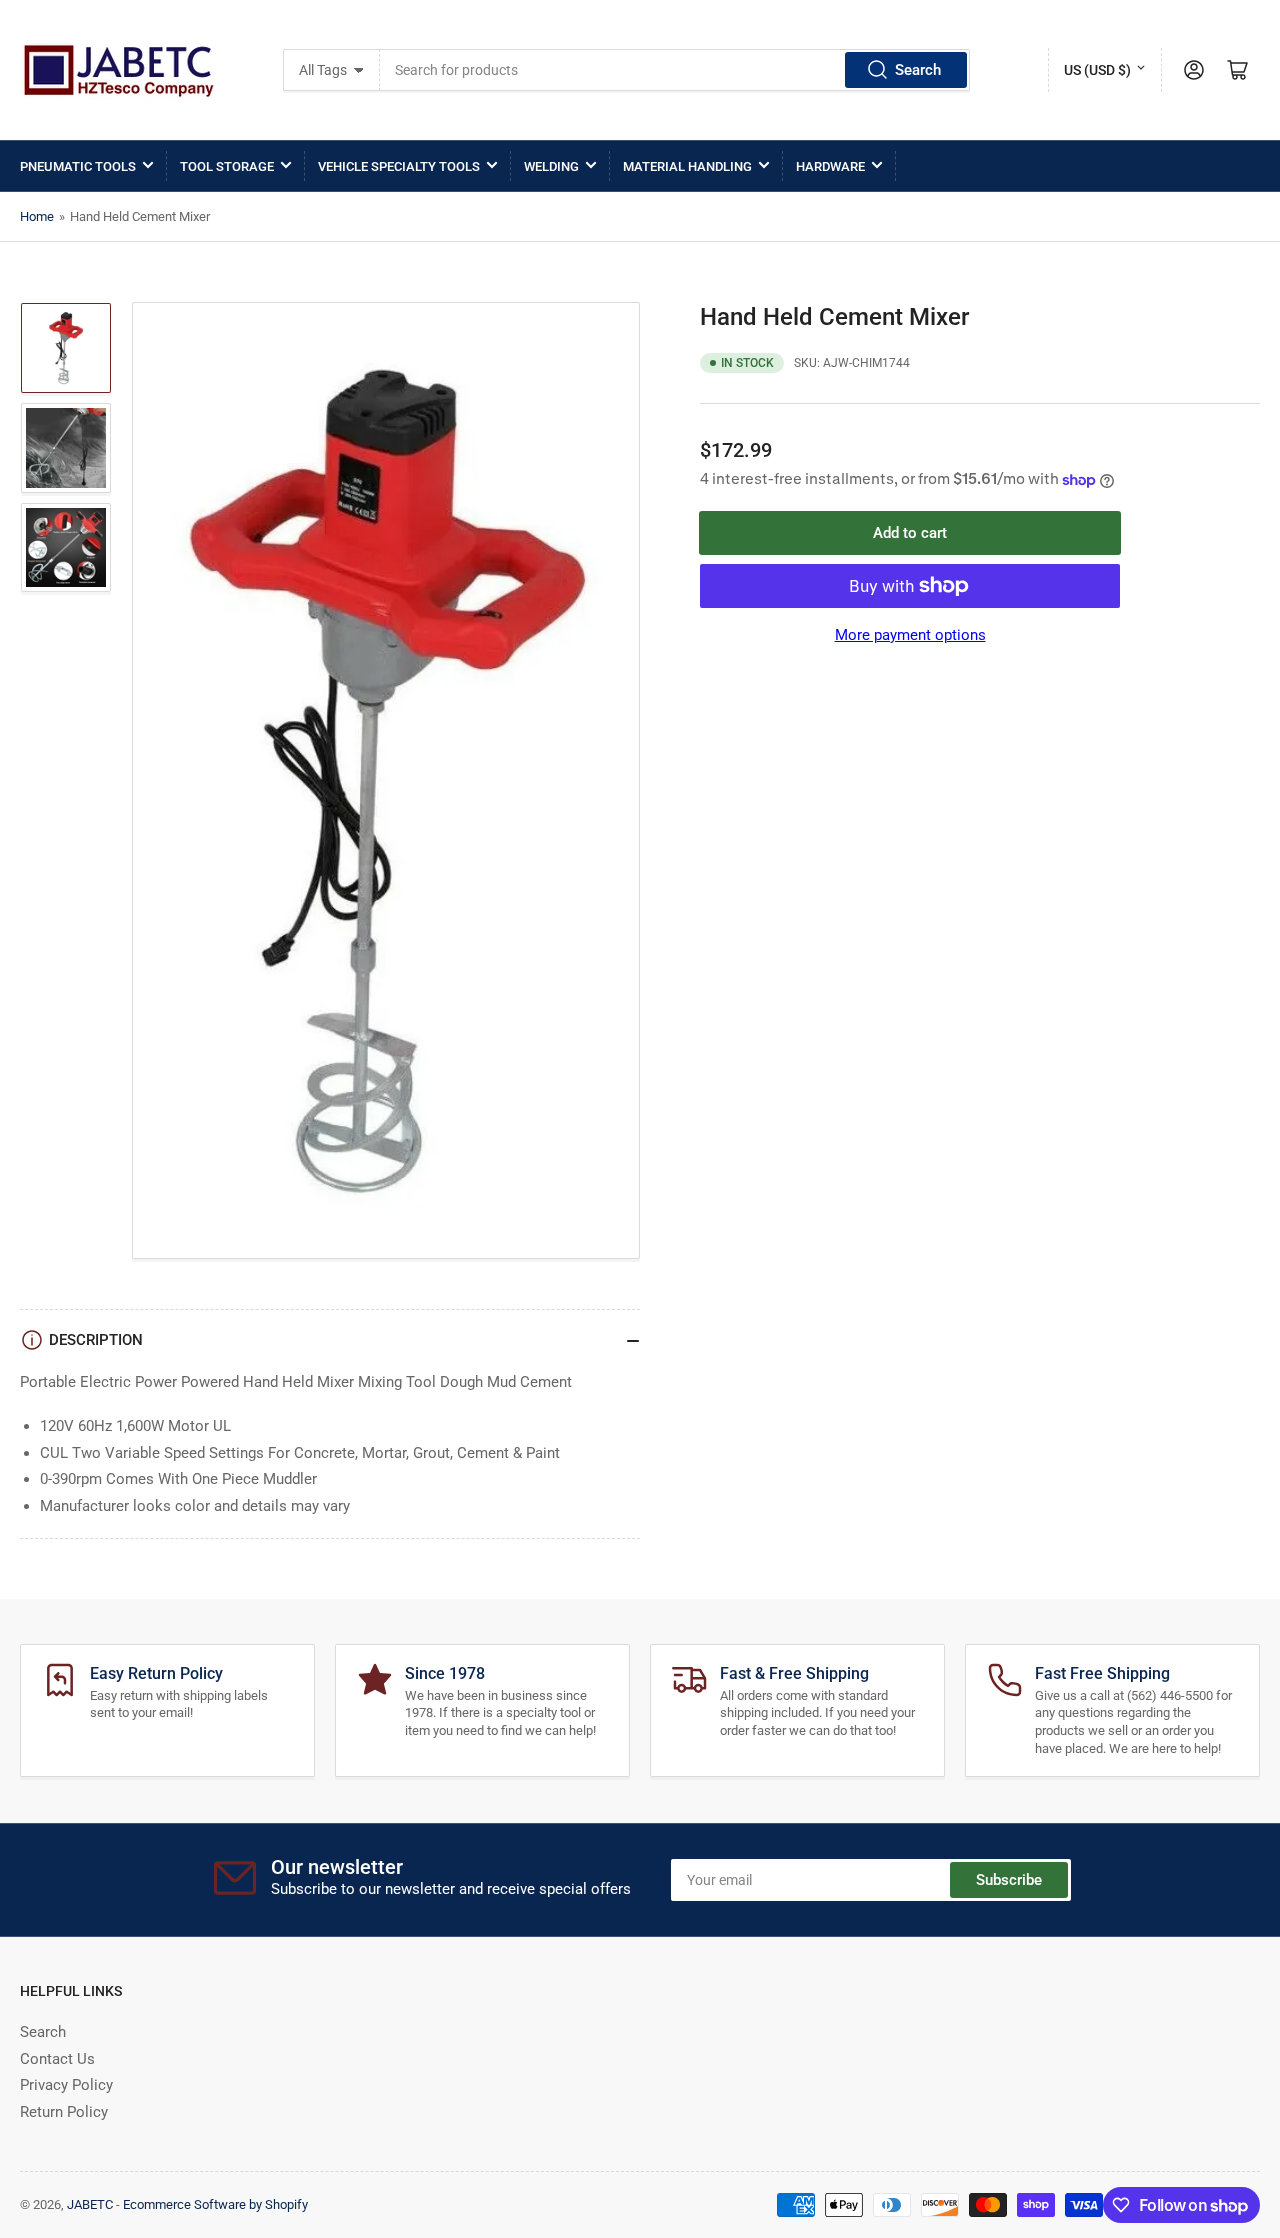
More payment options (910, 635)
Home (37, 216)
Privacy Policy (66, 2085)
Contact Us (57, 2059)
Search (918, 70)
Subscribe (1009, 1880)
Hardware (830, 166)
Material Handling (687, 166)
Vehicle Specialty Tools (399, 166)
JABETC (90, 2204)
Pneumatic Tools (78, 166)
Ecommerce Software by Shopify (215, 2204)
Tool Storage (227, 166)
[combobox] (675, 70)
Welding (551, 166)
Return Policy (64, 2112)
